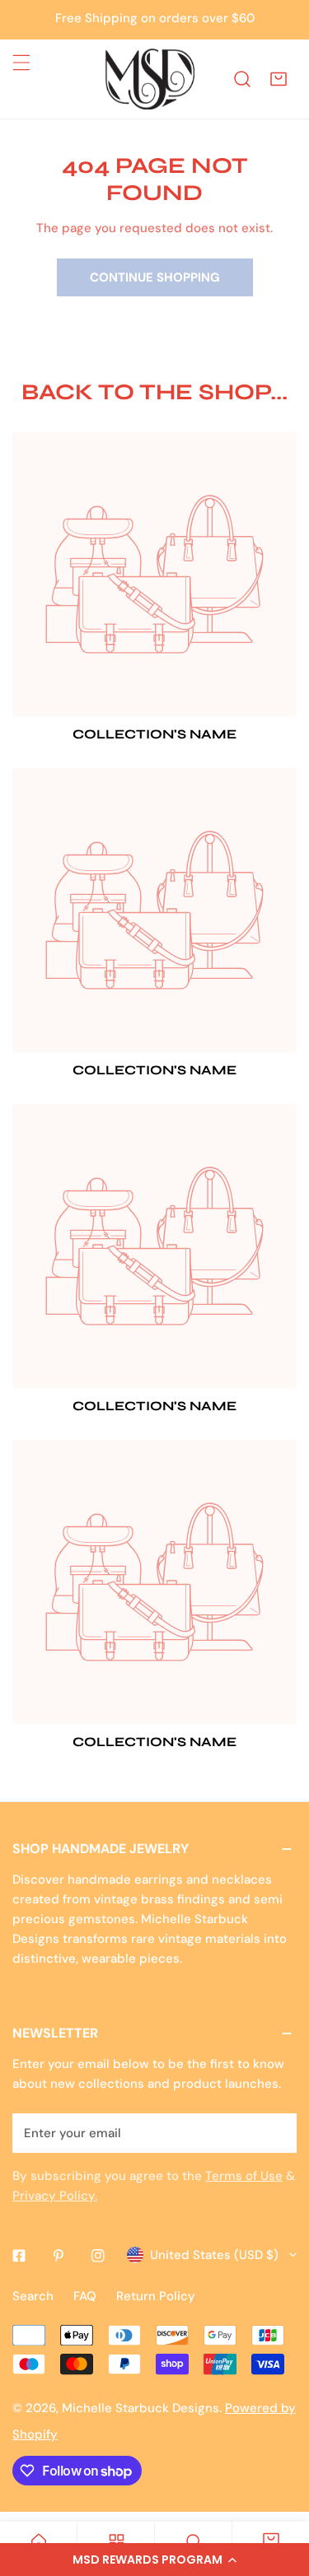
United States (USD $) (214, 2255)
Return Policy (156, 2296)
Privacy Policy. (55, 2196)
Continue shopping (155, 277)
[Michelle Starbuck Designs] (150, 79)
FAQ (85, 2296)
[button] (154, 2560)
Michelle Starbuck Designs (140, 2408)
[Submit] (275, 2132)
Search (33, 2296)
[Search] (242, 79)
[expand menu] (21, 63)
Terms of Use (244, 2176)
